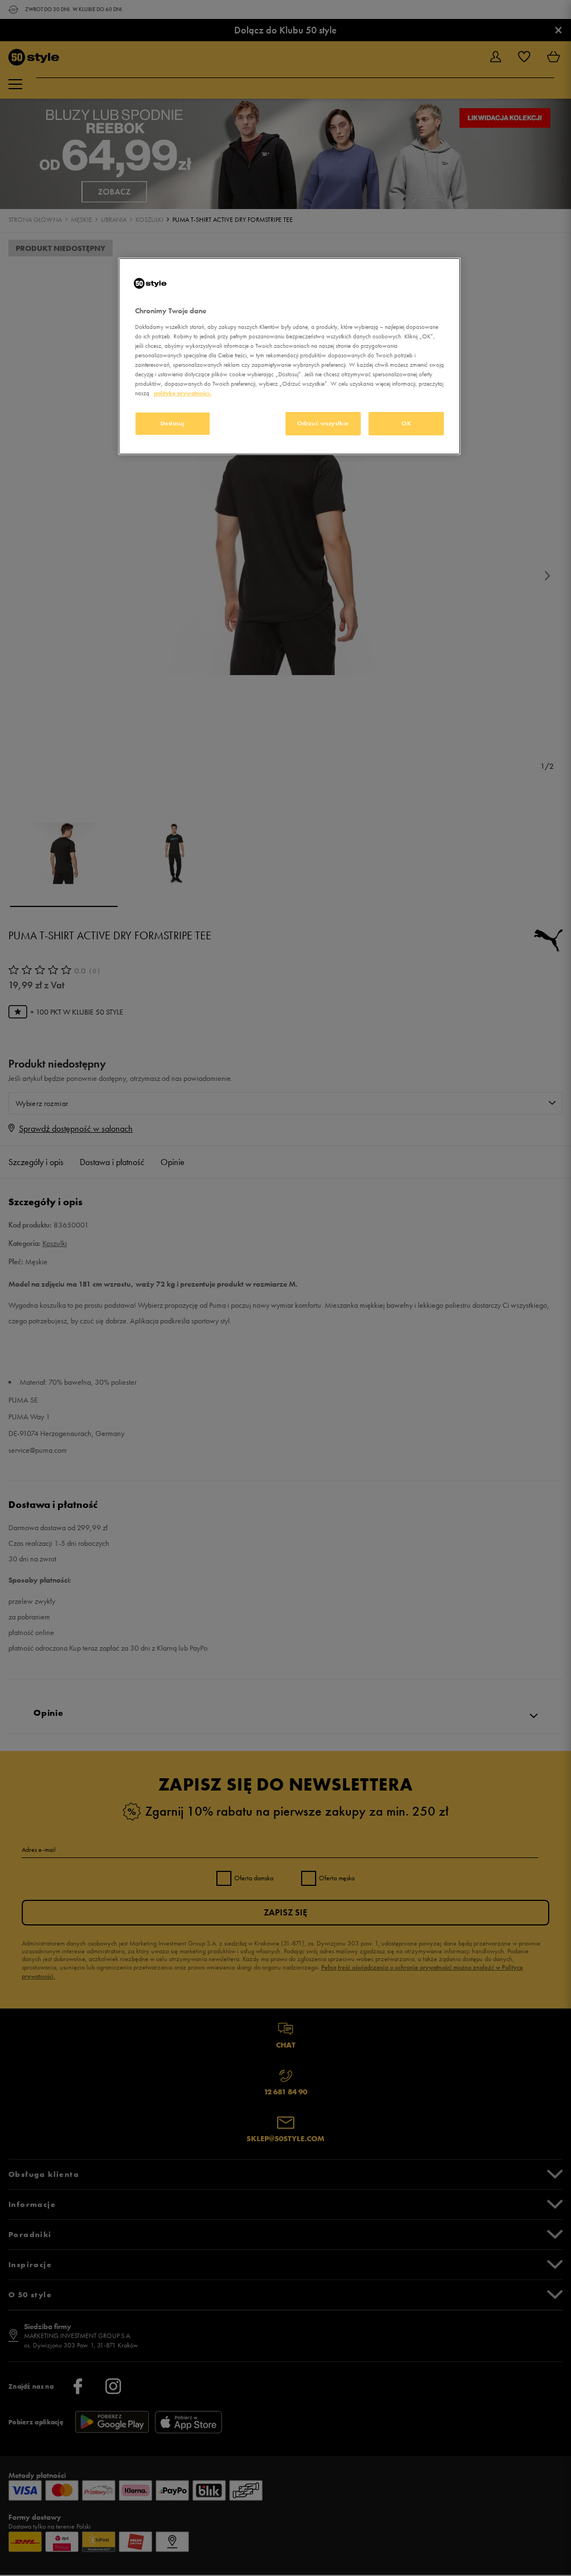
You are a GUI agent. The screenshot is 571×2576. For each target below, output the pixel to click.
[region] (289, 356)
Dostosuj (173, 423)
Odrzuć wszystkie (323, 423)
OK (406, 423)
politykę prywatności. (183, 393)
